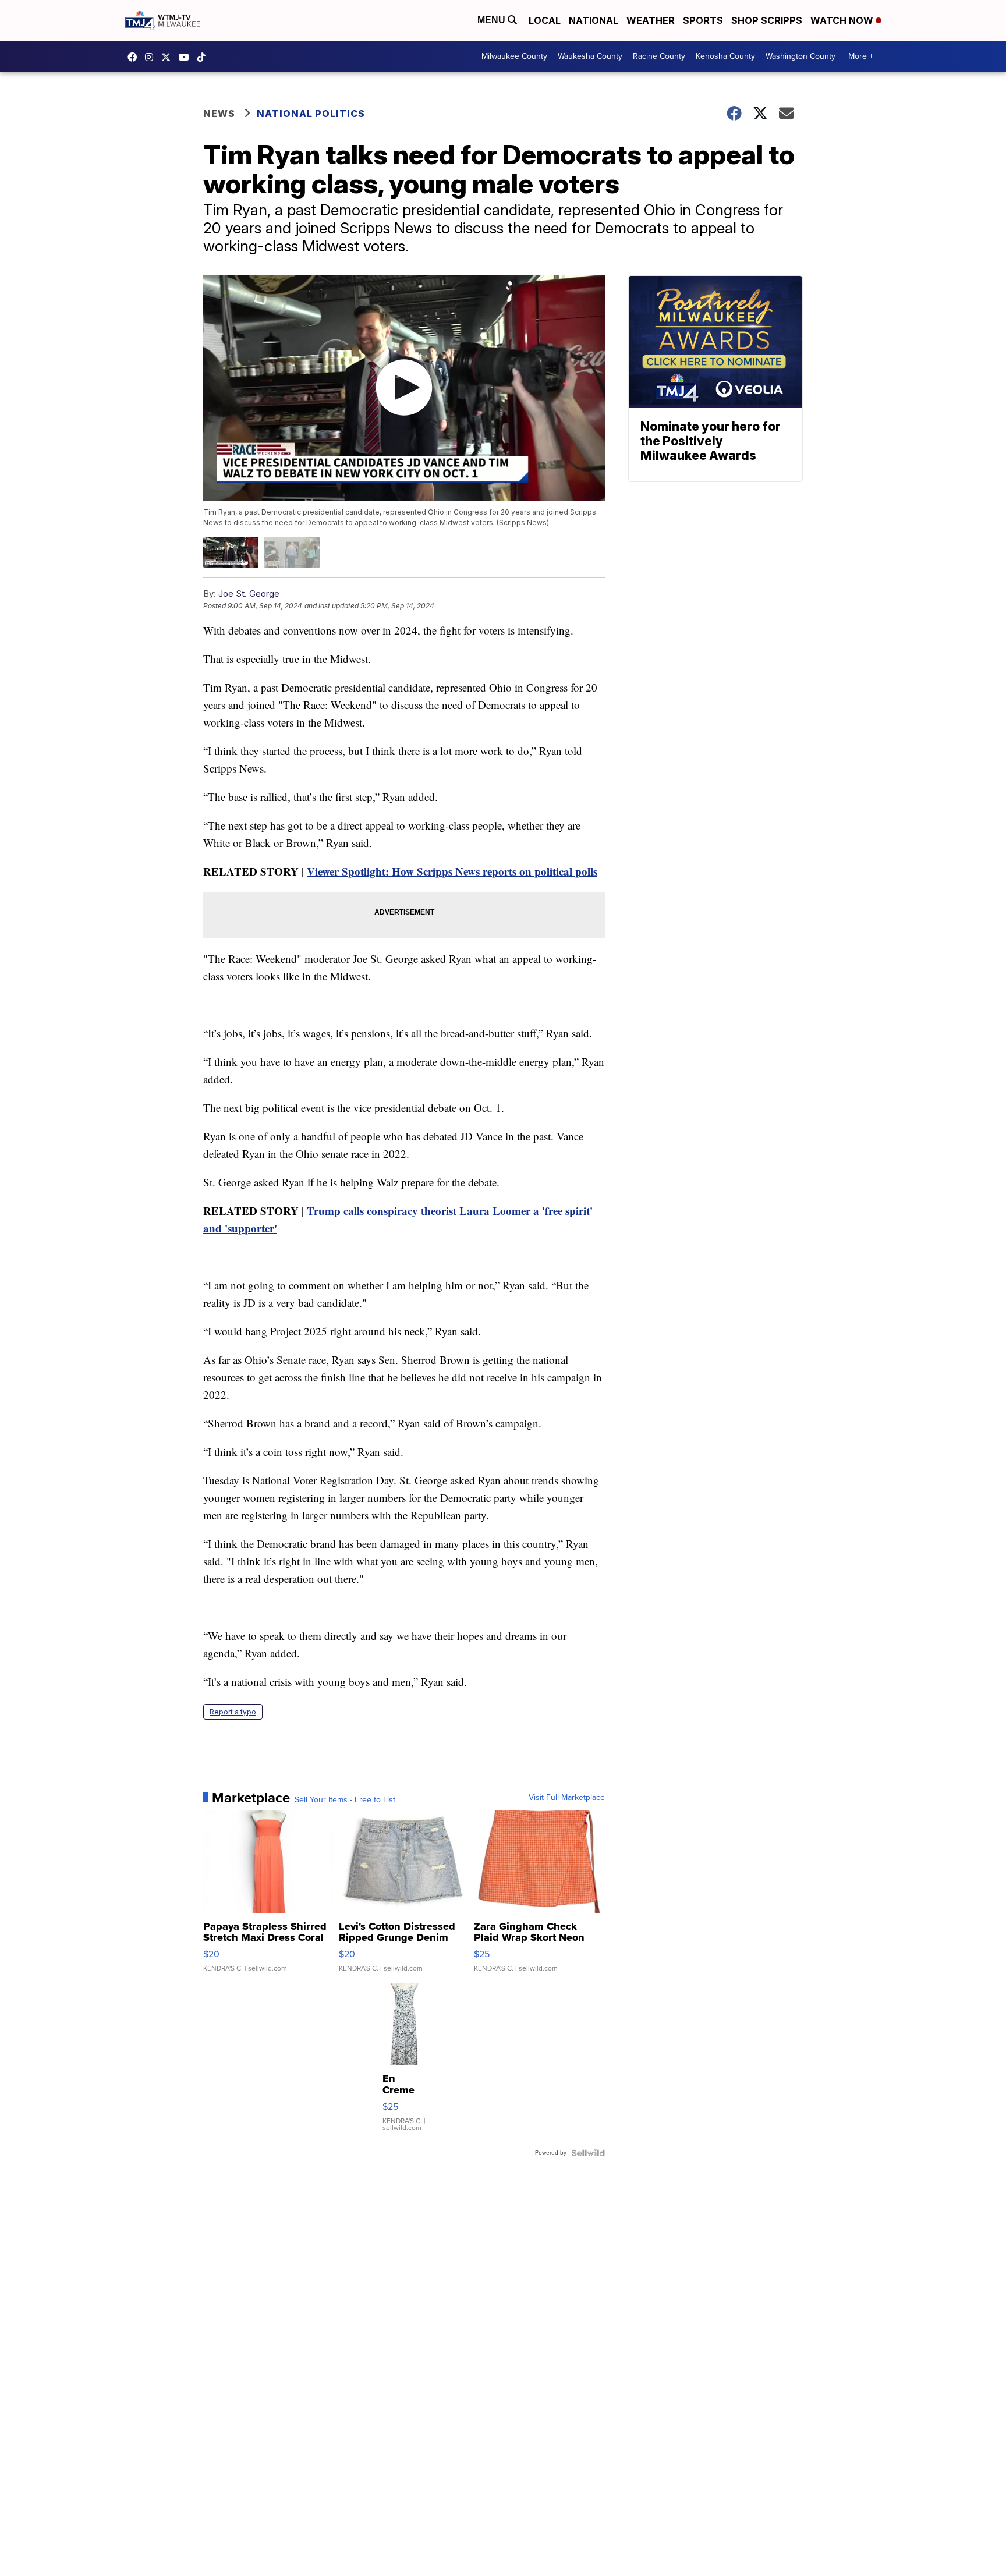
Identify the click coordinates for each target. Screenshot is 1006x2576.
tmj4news (152, 57)
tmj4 (135, 57)
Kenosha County (725, 56)
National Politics (311, 114)
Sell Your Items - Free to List (345, 1800)
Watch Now (843, 20)
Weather (651, 20)
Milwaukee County (514, 56)
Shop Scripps (767, 20)
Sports (703, 20)
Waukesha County (590, 56)
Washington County (800, 56)
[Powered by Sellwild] (588, 2153)
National (594, 20)
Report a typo (233, 1712)
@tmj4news (204, 57)
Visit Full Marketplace (567, 1798)
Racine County (659, 56)
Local (545, 20)
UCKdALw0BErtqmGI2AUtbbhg (187, 57)
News (219, 114)
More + (861, 56)
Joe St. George (249, 593)
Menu (493, 20)
